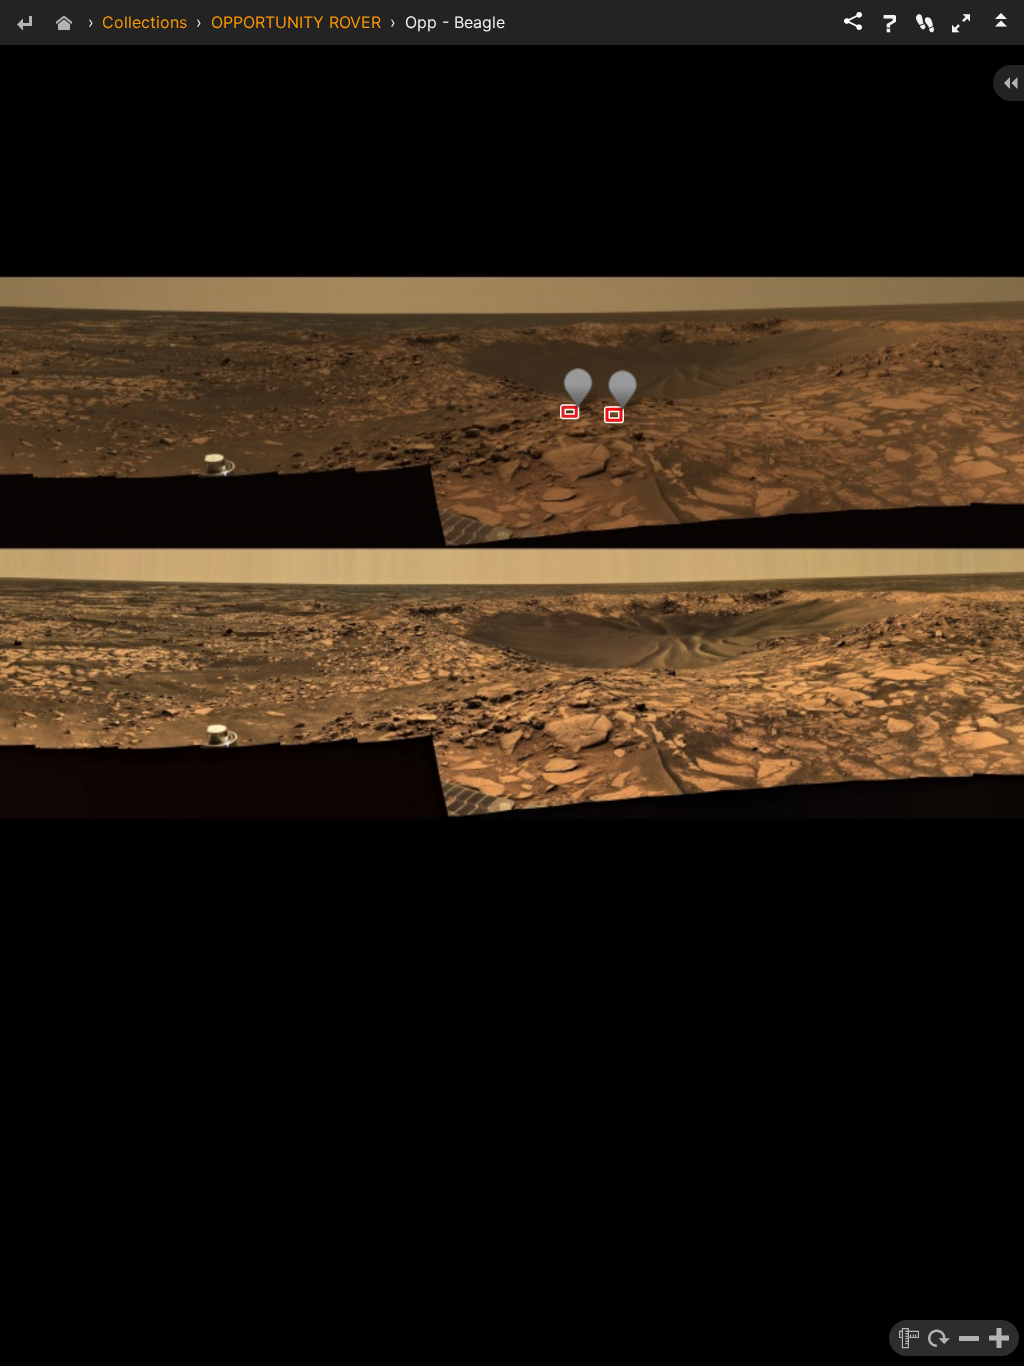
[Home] (64, 24)
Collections (144, 22)
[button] (961, 23)
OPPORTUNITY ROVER (296, 22)
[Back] (24, 24)
